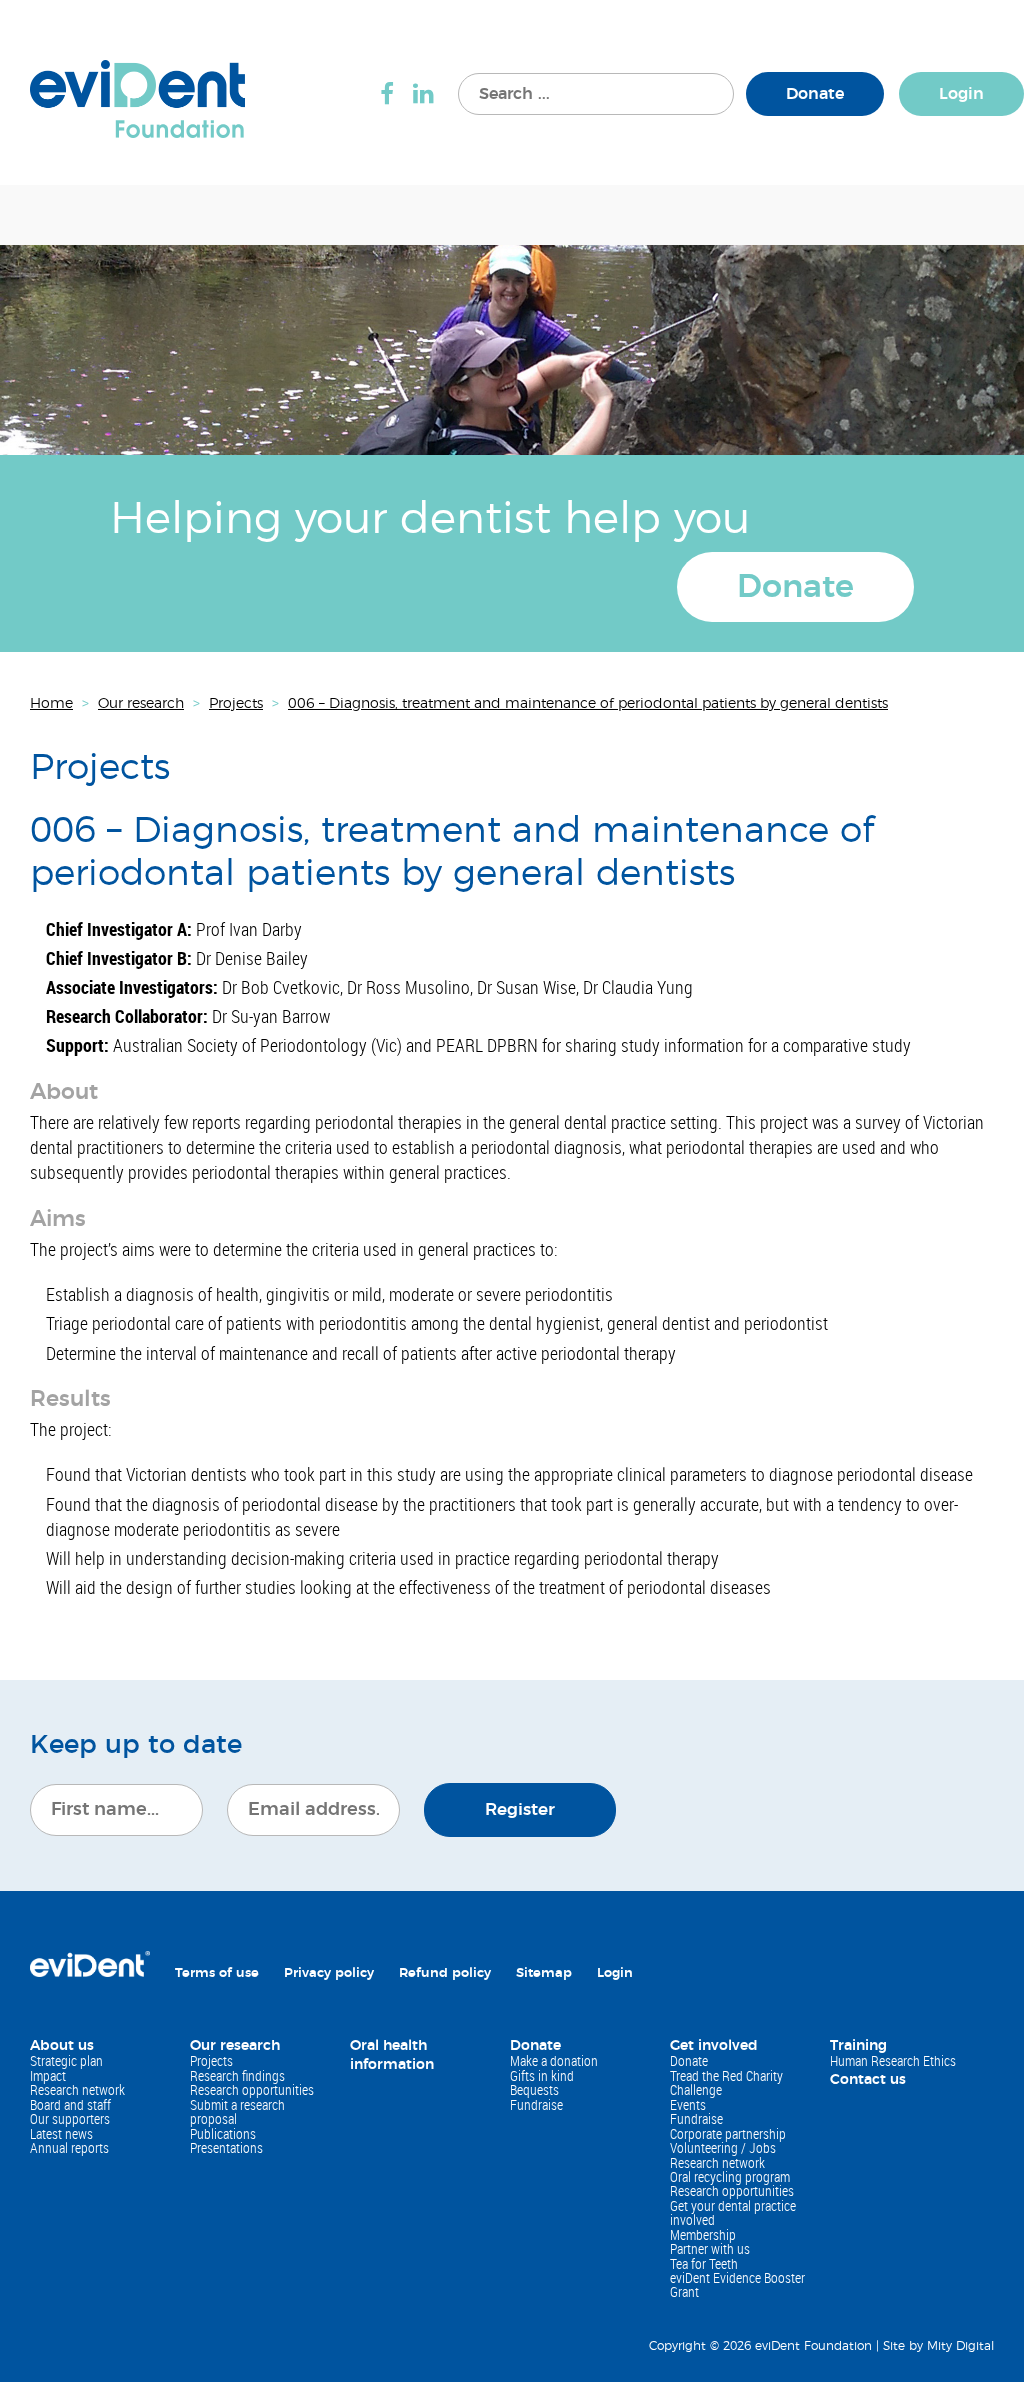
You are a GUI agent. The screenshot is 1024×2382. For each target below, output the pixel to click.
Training (858, 2046)
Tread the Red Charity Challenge (726, 2082)
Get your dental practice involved (733, 2212)
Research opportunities (252, 2089)
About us (62, 2046)
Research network (77, 2089)
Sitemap (544, 1973)
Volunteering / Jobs (723, 2147)
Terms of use (217, 1973)
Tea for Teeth (704, 2263)
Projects (211, 2060)
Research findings (237, 2075)
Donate (815, 94)
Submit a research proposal (237, 2111)
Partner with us (710, 2248)
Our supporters (70, 2118)
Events (688, 2104)
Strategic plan (66, 2060)
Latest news (61, 2133)
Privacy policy (329, 1973)
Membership (703, 2234)
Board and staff (70, 2104)
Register (520, 1809)
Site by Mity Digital (938, 2346)
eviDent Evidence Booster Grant (737, 2284)
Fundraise (536, 2104)
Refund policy (445, 1973)
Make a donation (554, 2060)
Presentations (226, 2147)
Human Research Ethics (893, 2060)
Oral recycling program (730, 2176)
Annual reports (69, 2147)
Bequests (534, 2089)
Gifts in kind (542, 2075)
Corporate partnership (728, 2133)
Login (961, 94)
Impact (48, 2075)
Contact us (868, 2080)
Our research (235, 2046)
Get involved (714, 2046)
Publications (223, 2133)
